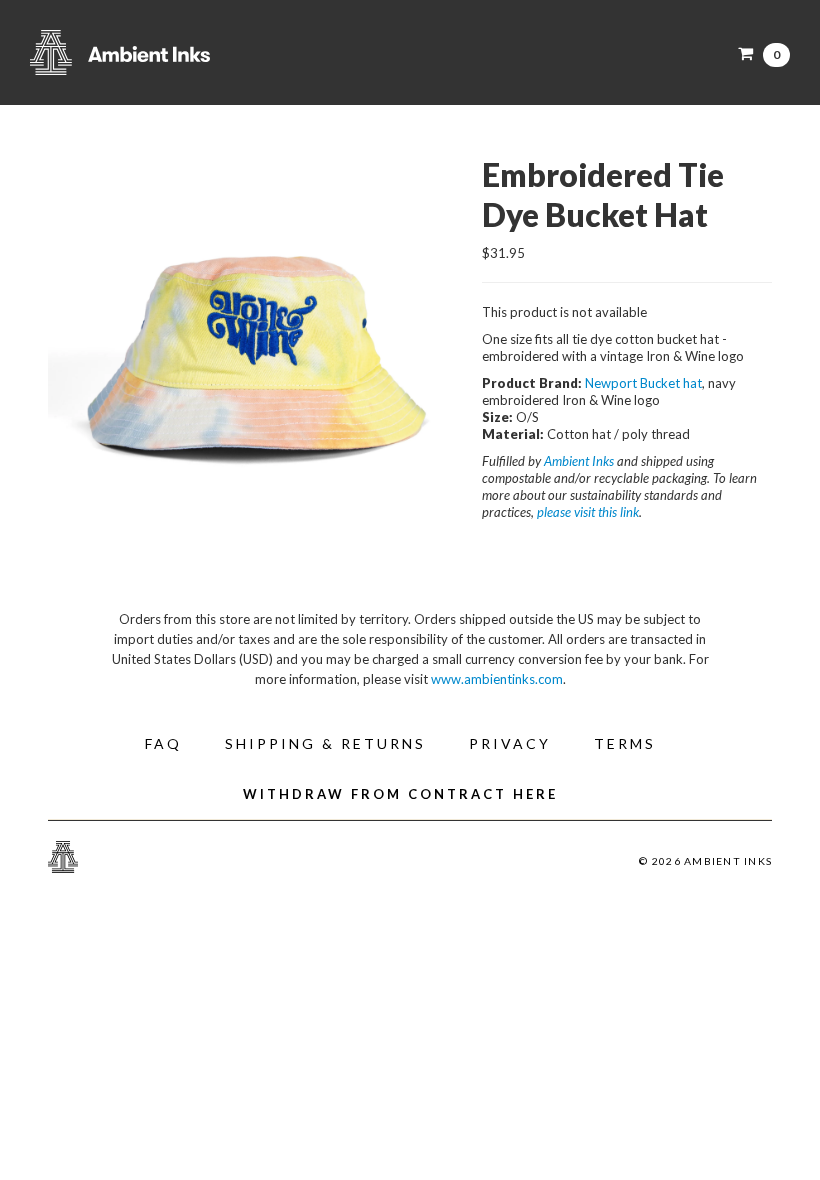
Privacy (510, 743)
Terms (625, 743)
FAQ (163, 743)
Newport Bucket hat (643, 383)
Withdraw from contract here (400, 794)
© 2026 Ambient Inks (705, 861)
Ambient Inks (230, 52)
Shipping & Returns (325, 743)
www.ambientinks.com (497, 679)
